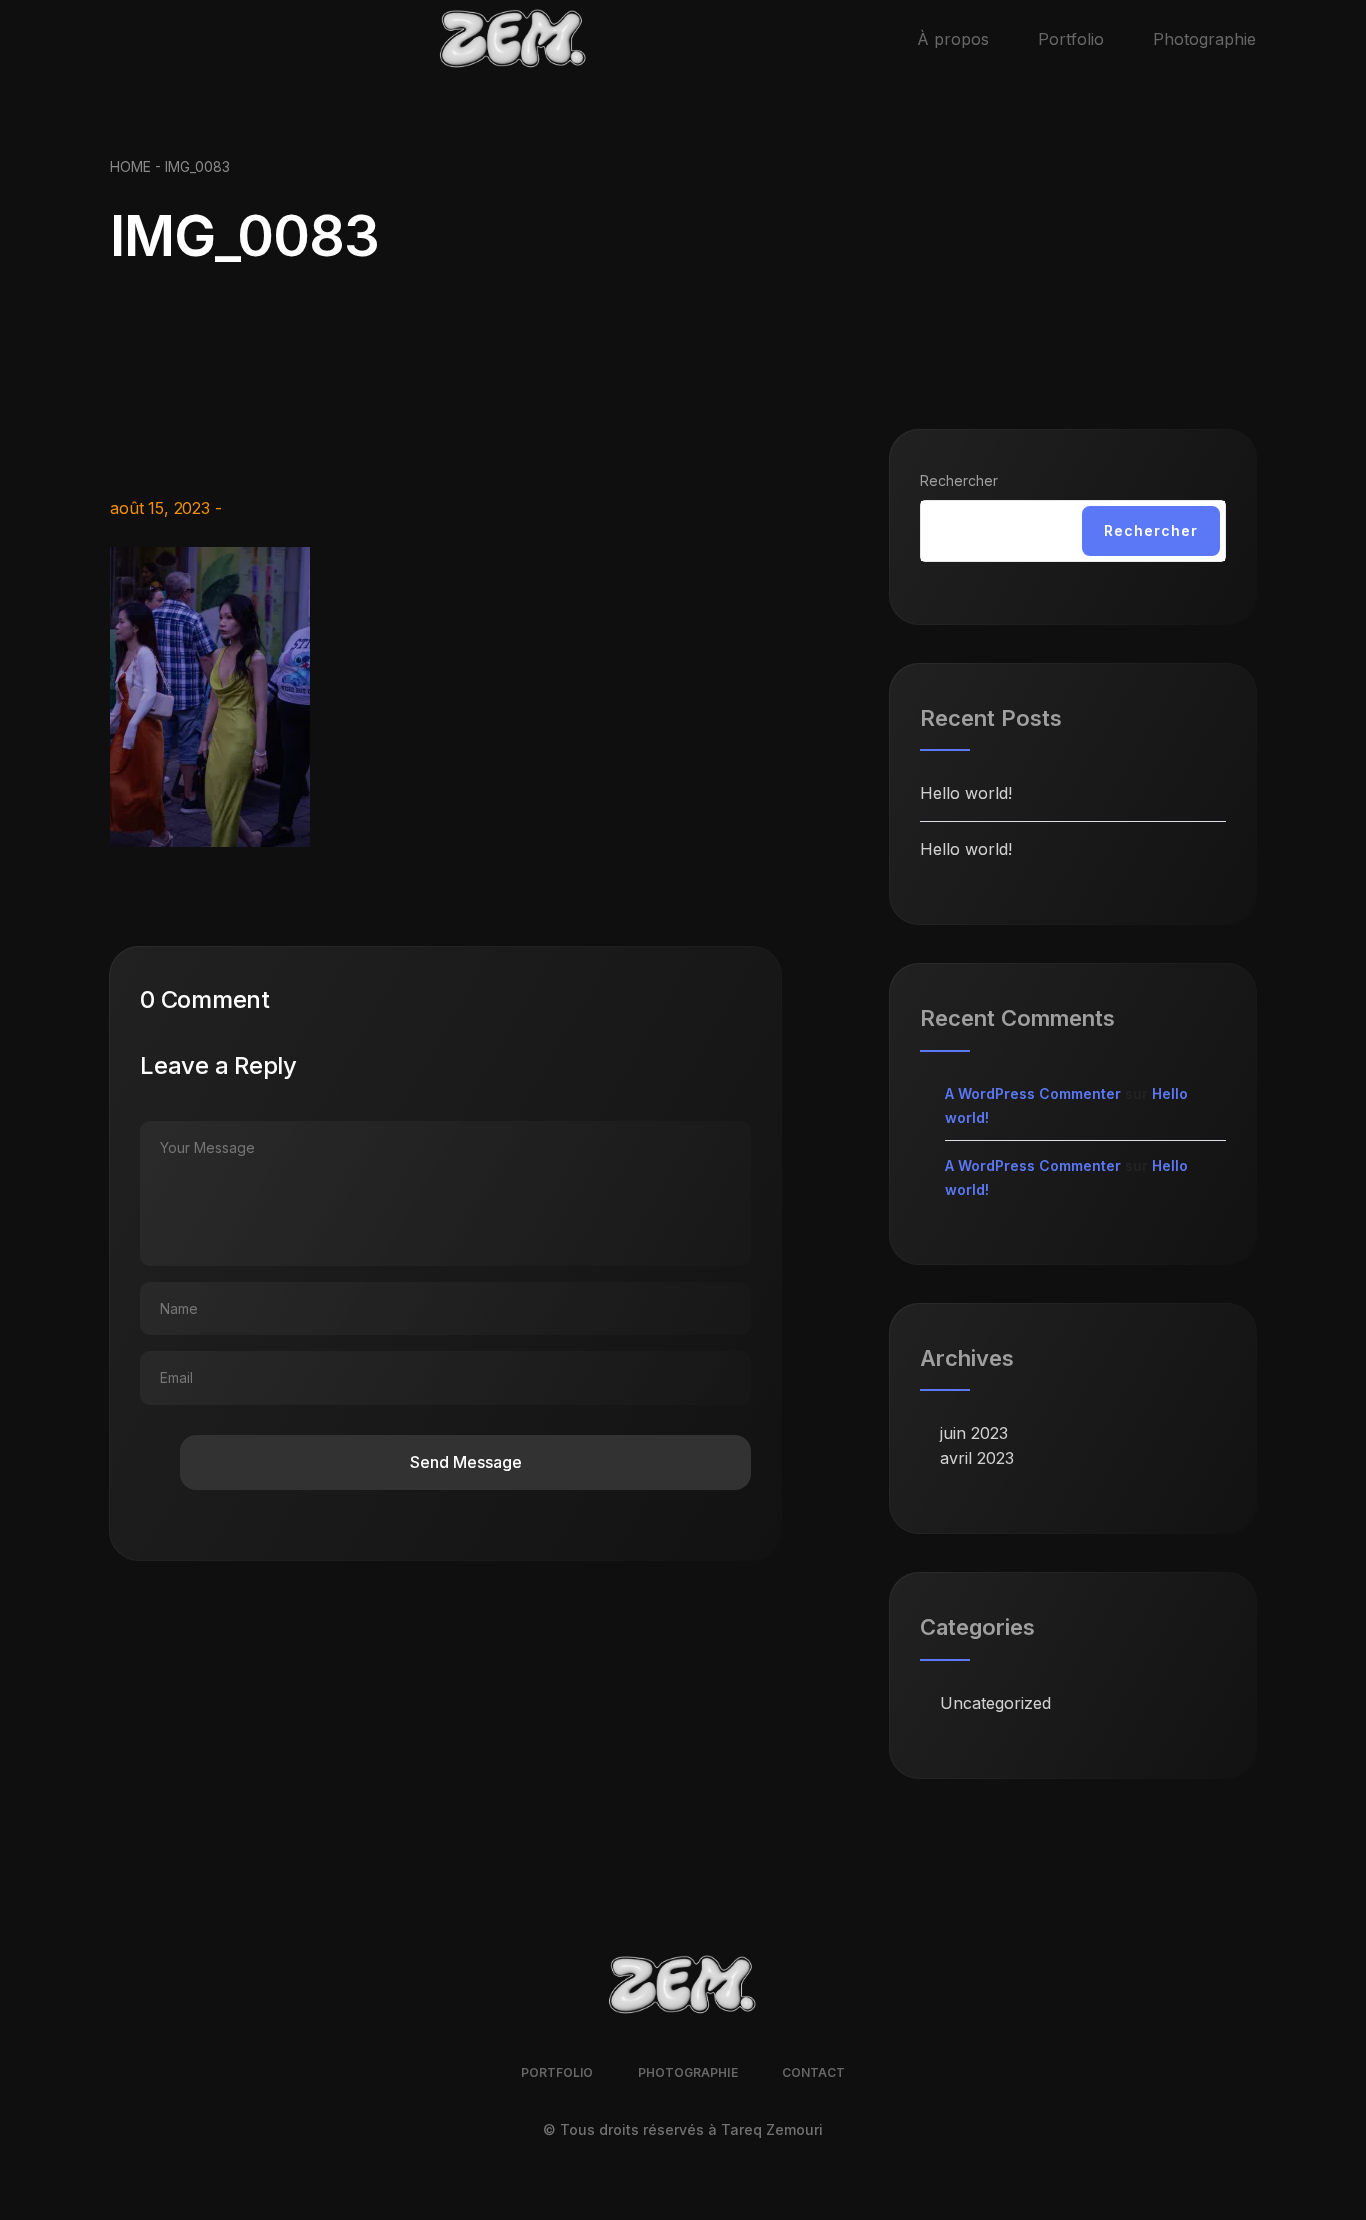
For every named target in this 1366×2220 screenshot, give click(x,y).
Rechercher (959, 480)
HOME (130, 166)
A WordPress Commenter (1033, 1093)
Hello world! (966, 793)
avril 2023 (977, 1458)
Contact (814, 2072)
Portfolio (1071, 39)
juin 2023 (974, 1433)
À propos (953, 39)
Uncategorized (995, 1703)
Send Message (466, 1462)
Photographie (1204, 39)
